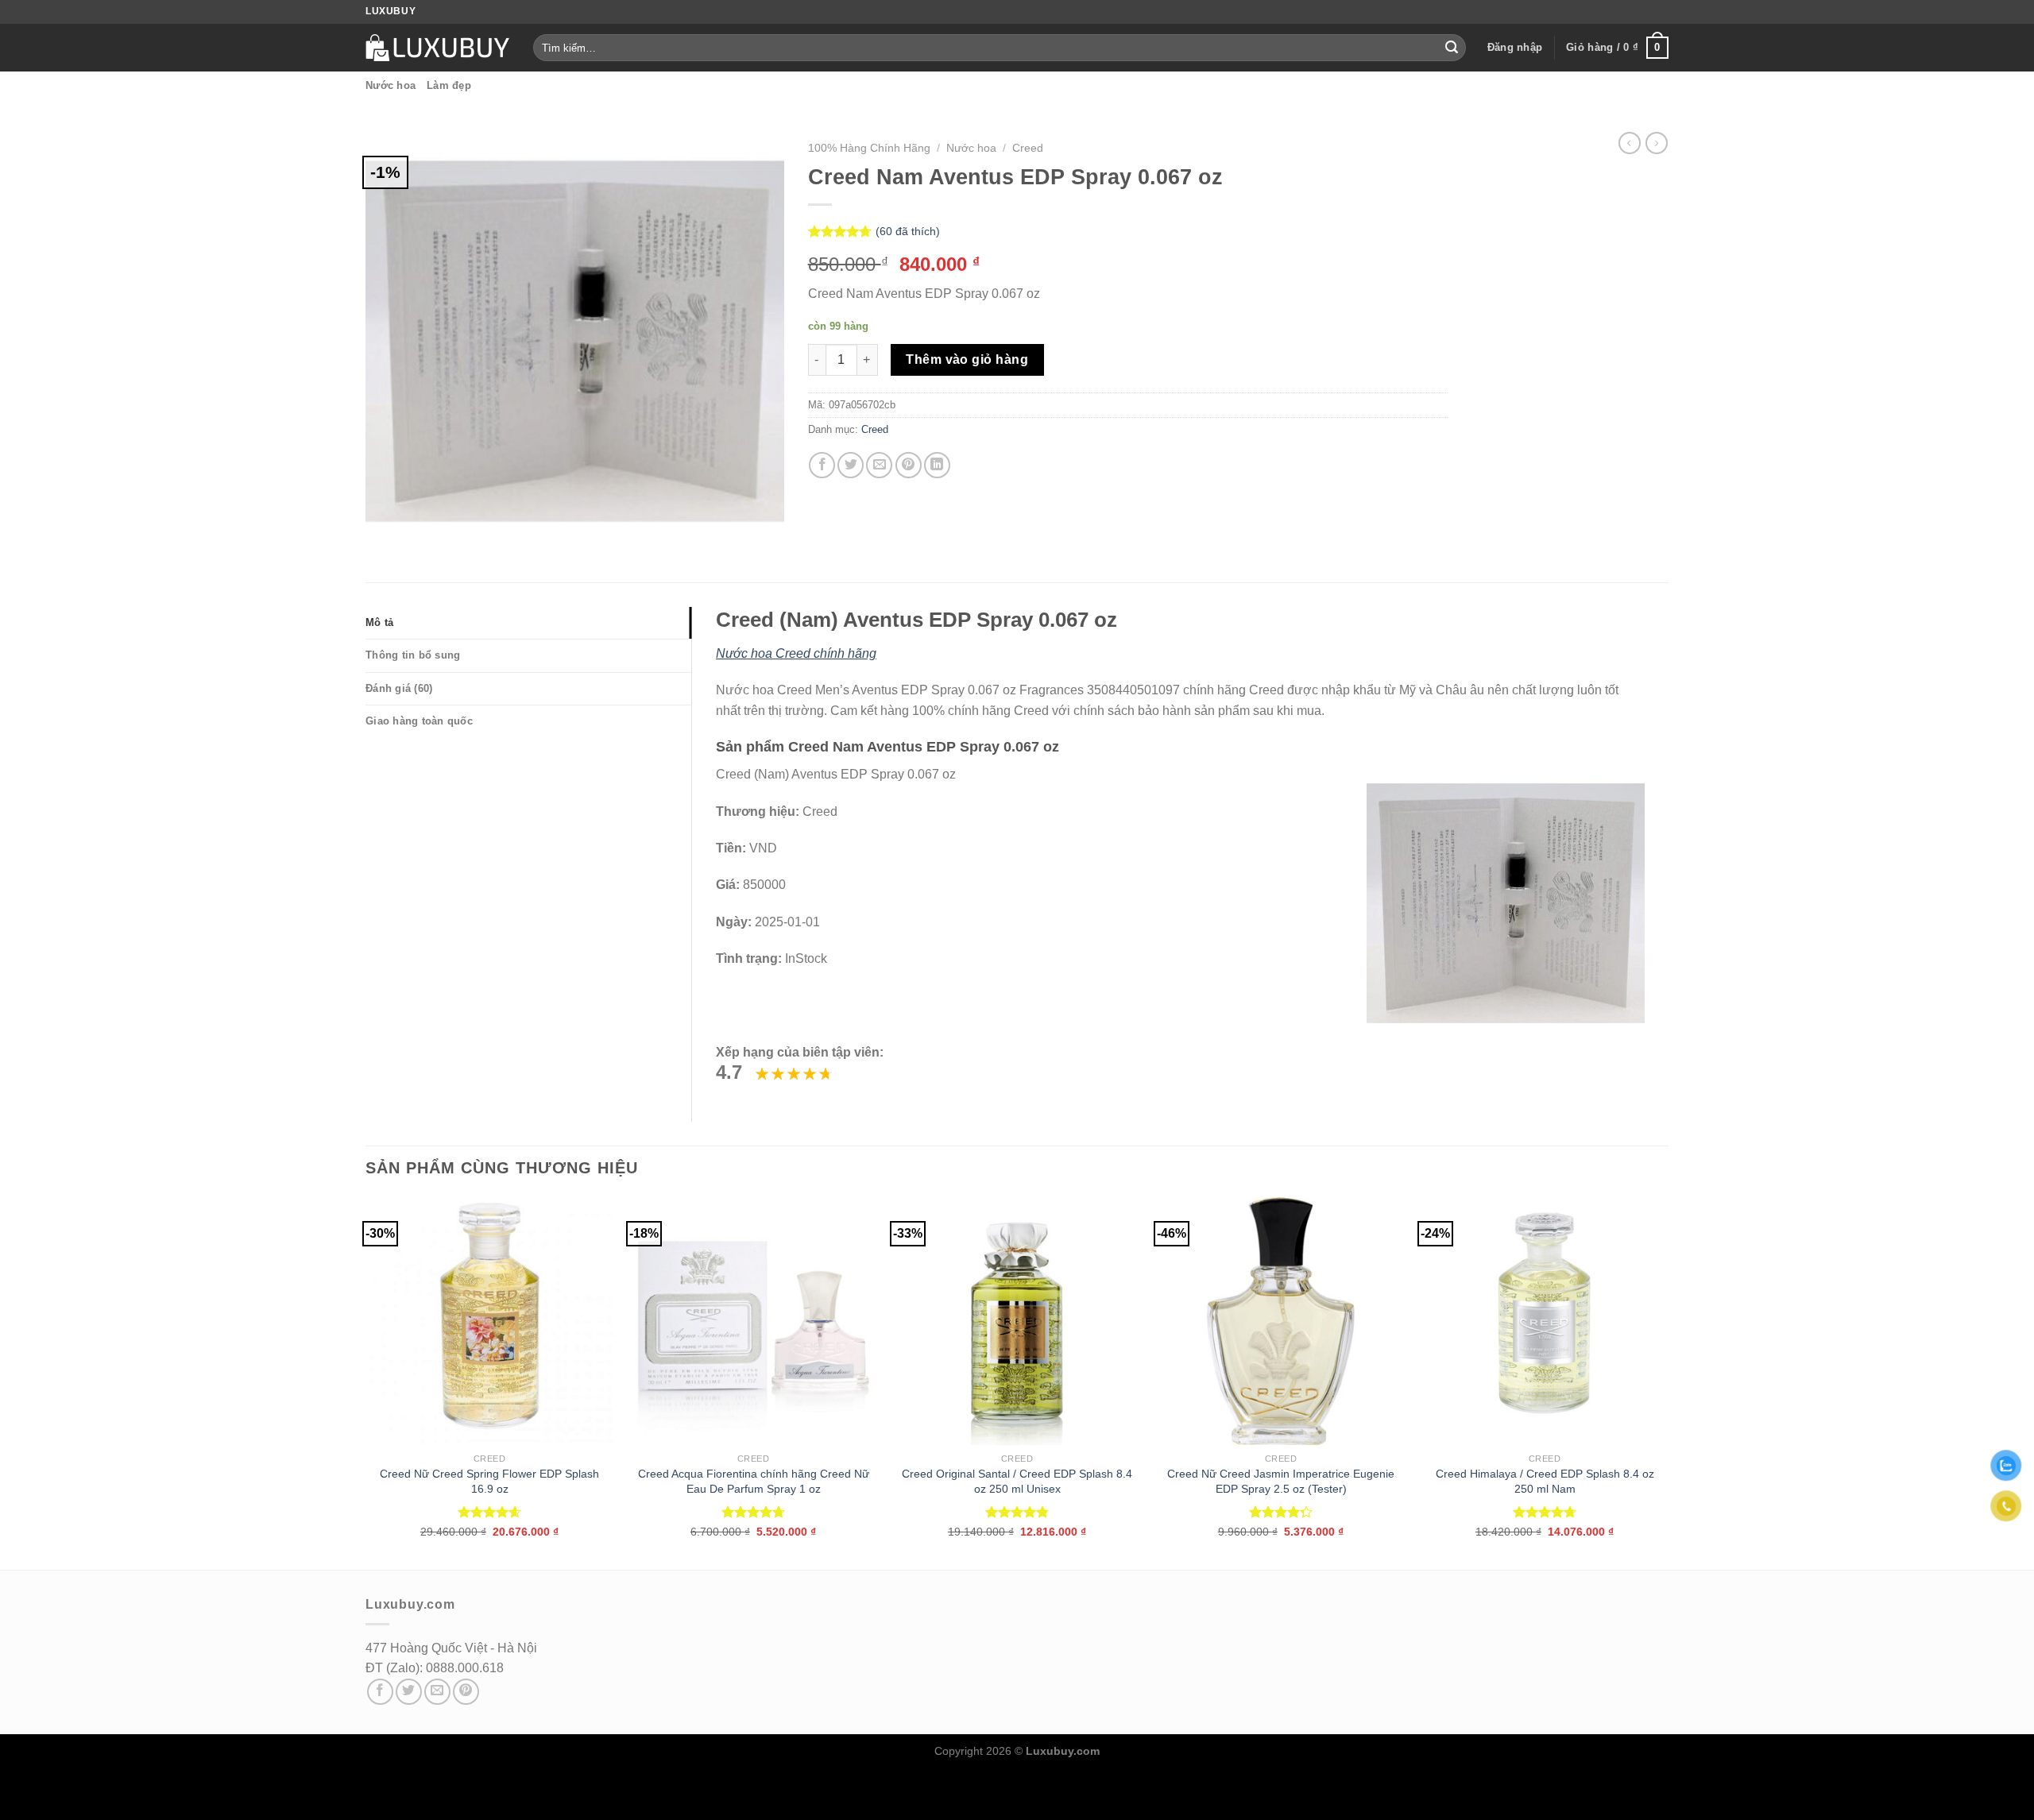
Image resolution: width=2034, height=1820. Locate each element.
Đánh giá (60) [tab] (399, 688)
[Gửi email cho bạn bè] (879, 465)
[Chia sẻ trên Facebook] (822, 465)
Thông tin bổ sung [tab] (413, 655)
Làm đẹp (449, 85)
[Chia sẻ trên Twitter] (851, 465)
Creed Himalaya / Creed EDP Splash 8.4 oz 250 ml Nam (1545, 1481)
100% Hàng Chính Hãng (869, 148)
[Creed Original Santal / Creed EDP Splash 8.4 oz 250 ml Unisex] (1017, 1321)
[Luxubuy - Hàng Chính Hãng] (437, 48)
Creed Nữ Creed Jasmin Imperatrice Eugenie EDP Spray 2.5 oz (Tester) (1281, 1481)
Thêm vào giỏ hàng (967, 359)
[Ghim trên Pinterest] (909, 465)
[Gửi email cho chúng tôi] (437, 1692)
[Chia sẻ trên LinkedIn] (937, 465)
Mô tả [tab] (379, 622)
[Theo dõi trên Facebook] (380, 1692)
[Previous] (366, 1382)
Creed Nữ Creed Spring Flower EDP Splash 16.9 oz (489, 1481)
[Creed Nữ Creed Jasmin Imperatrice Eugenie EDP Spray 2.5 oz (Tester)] (1281, 1321)
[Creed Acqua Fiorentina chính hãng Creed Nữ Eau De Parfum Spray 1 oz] (753, 1321)
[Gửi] (1452, 48)
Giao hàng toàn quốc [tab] (419, 721)
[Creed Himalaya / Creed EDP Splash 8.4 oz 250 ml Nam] (1545, 1321)
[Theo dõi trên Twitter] (409, 1692)
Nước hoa (391, 85)
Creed (1028, 148)
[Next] (1668, 1382)
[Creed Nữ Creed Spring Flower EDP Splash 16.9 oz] (489, 1321)
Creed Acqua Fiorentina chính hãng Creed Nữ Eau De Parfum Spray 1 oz (754, 1481)
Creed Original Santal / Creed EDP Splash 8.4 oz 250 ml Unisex (1017, 1481)
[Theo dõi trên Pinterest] (466, 1692)
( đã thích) (908, 231)
